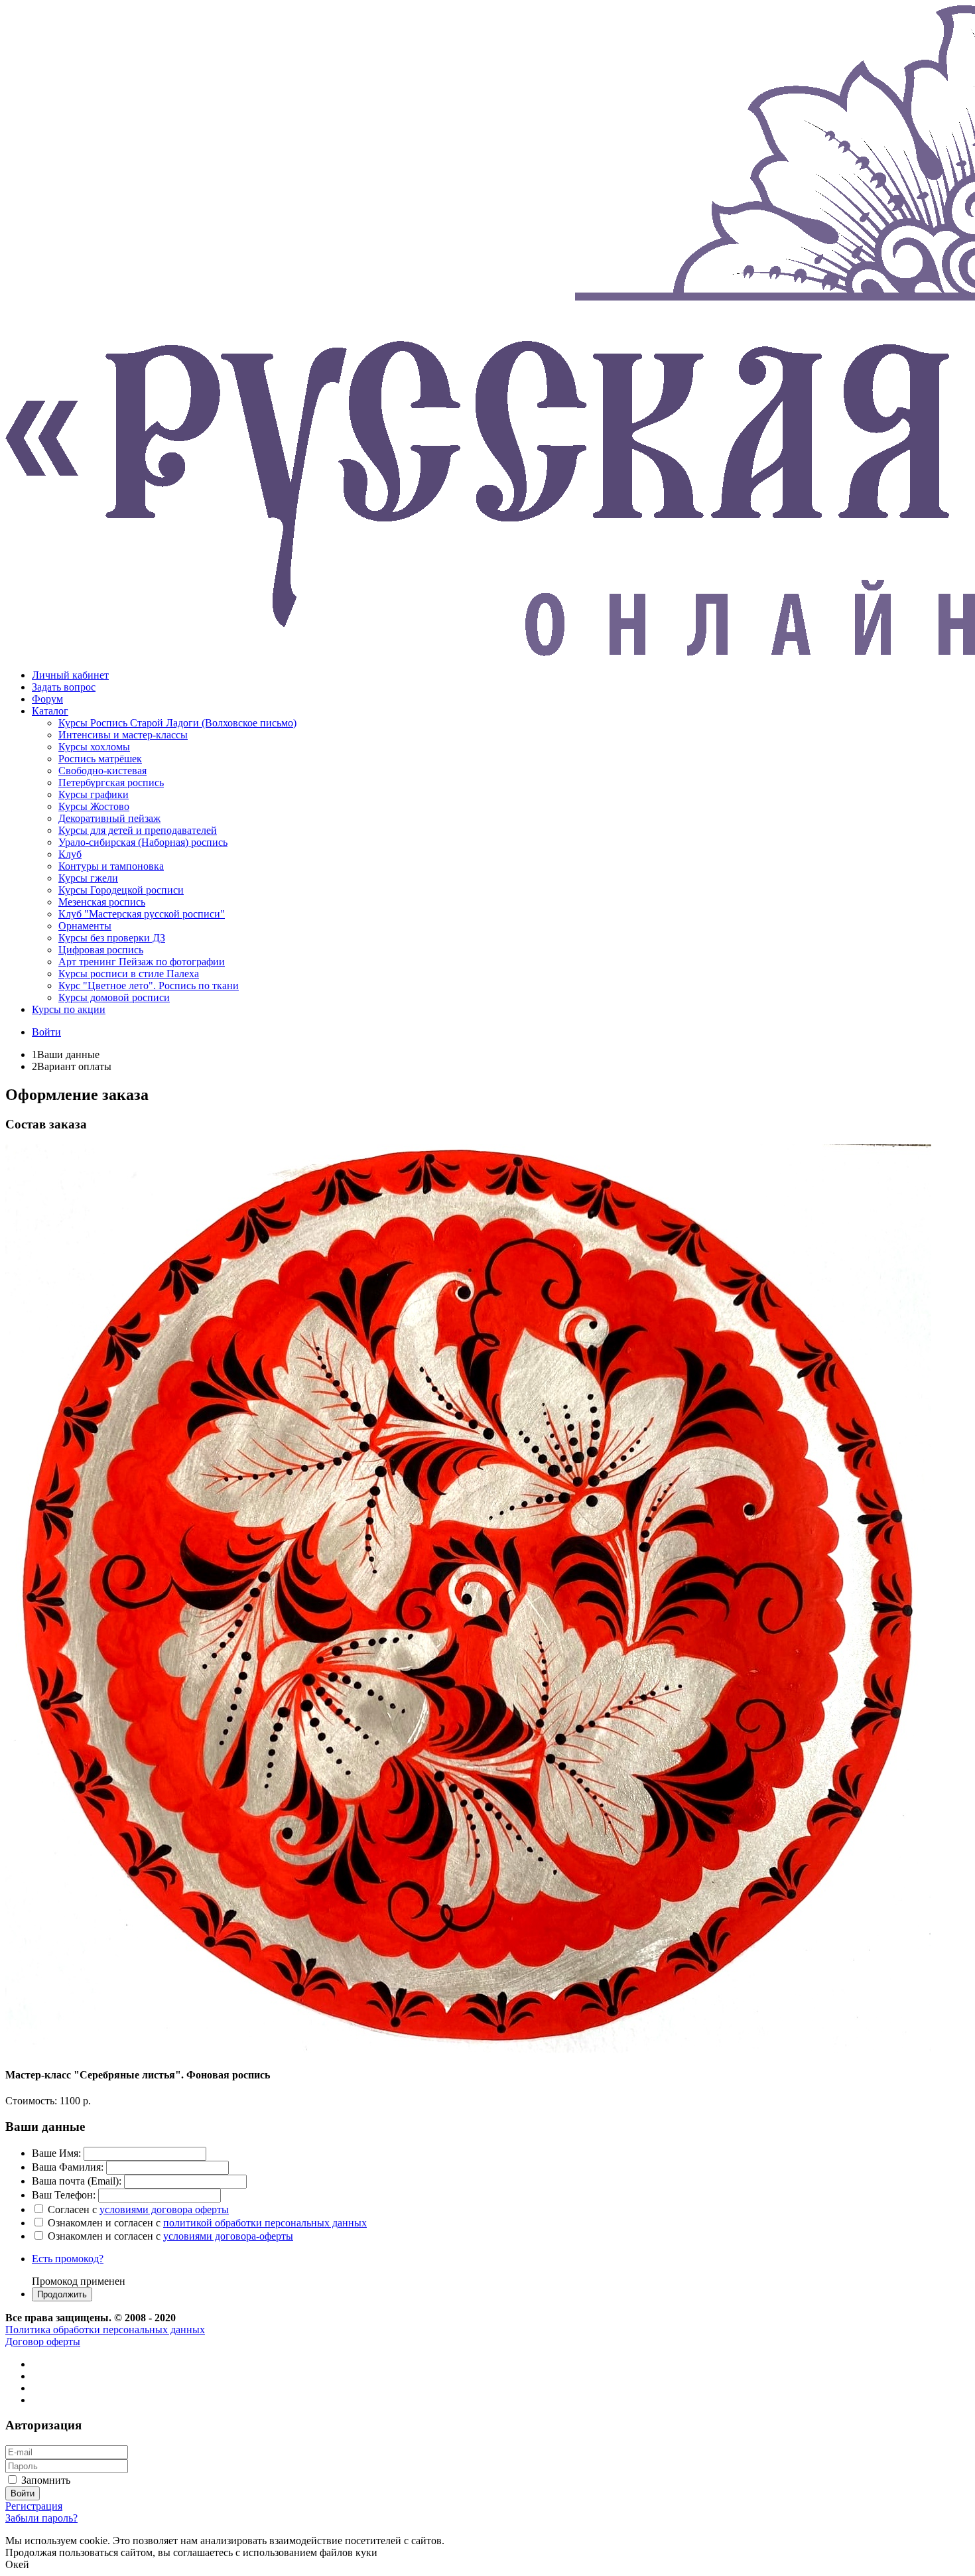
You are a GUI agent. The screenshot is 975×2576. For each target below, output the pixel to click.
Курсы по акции (69, 1009)
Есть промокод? (68, 2259)
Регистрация (34, 2506)
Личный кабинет (70, 675)
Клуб (70, 854)
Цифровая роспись (101, 950)
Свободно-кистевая (102, 771)
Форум (47, 699)
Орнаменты (85, 926)
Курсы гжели (88, 878)
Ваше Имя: (56, 2153)
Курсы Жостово (94, 806)
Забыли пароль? (41, 2518)
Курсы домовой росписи (114, 997)
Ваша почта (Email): (77, 2181)
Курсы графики (94, 794)
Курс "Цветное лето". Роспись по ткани (149, 985)
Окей (17, 2564)
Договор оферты (43, 2341)
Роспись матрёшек (100, 759)
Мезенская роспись (102, 902)
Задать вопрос (64, 687)
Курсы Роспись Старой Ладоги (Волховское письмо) (177, 723)
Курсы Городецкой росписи (121, 890)
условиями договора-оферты (228, 2236)
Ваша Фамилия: (68, 2167)
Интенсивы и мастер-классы (123, 735)
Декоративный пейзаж (109, 818)
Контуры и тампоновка (111, 866)
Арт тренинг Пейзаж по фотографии (142, 962)
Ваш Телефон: (64, 2195)
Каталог (50, 711)
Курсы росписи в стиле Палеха (129, 974)
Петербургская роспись (111, 782)
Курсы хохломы (94, 747)
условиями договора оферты (164, 2209)
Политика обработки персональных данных (105, 2330)
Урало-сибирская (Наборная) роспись (143, 842)
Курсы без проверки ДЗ (112, 938)
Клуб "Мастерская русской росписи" (142, 914)
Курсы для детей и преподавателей (138, 830)
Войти (46, 1032)
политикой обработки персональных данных (265, 2223)
